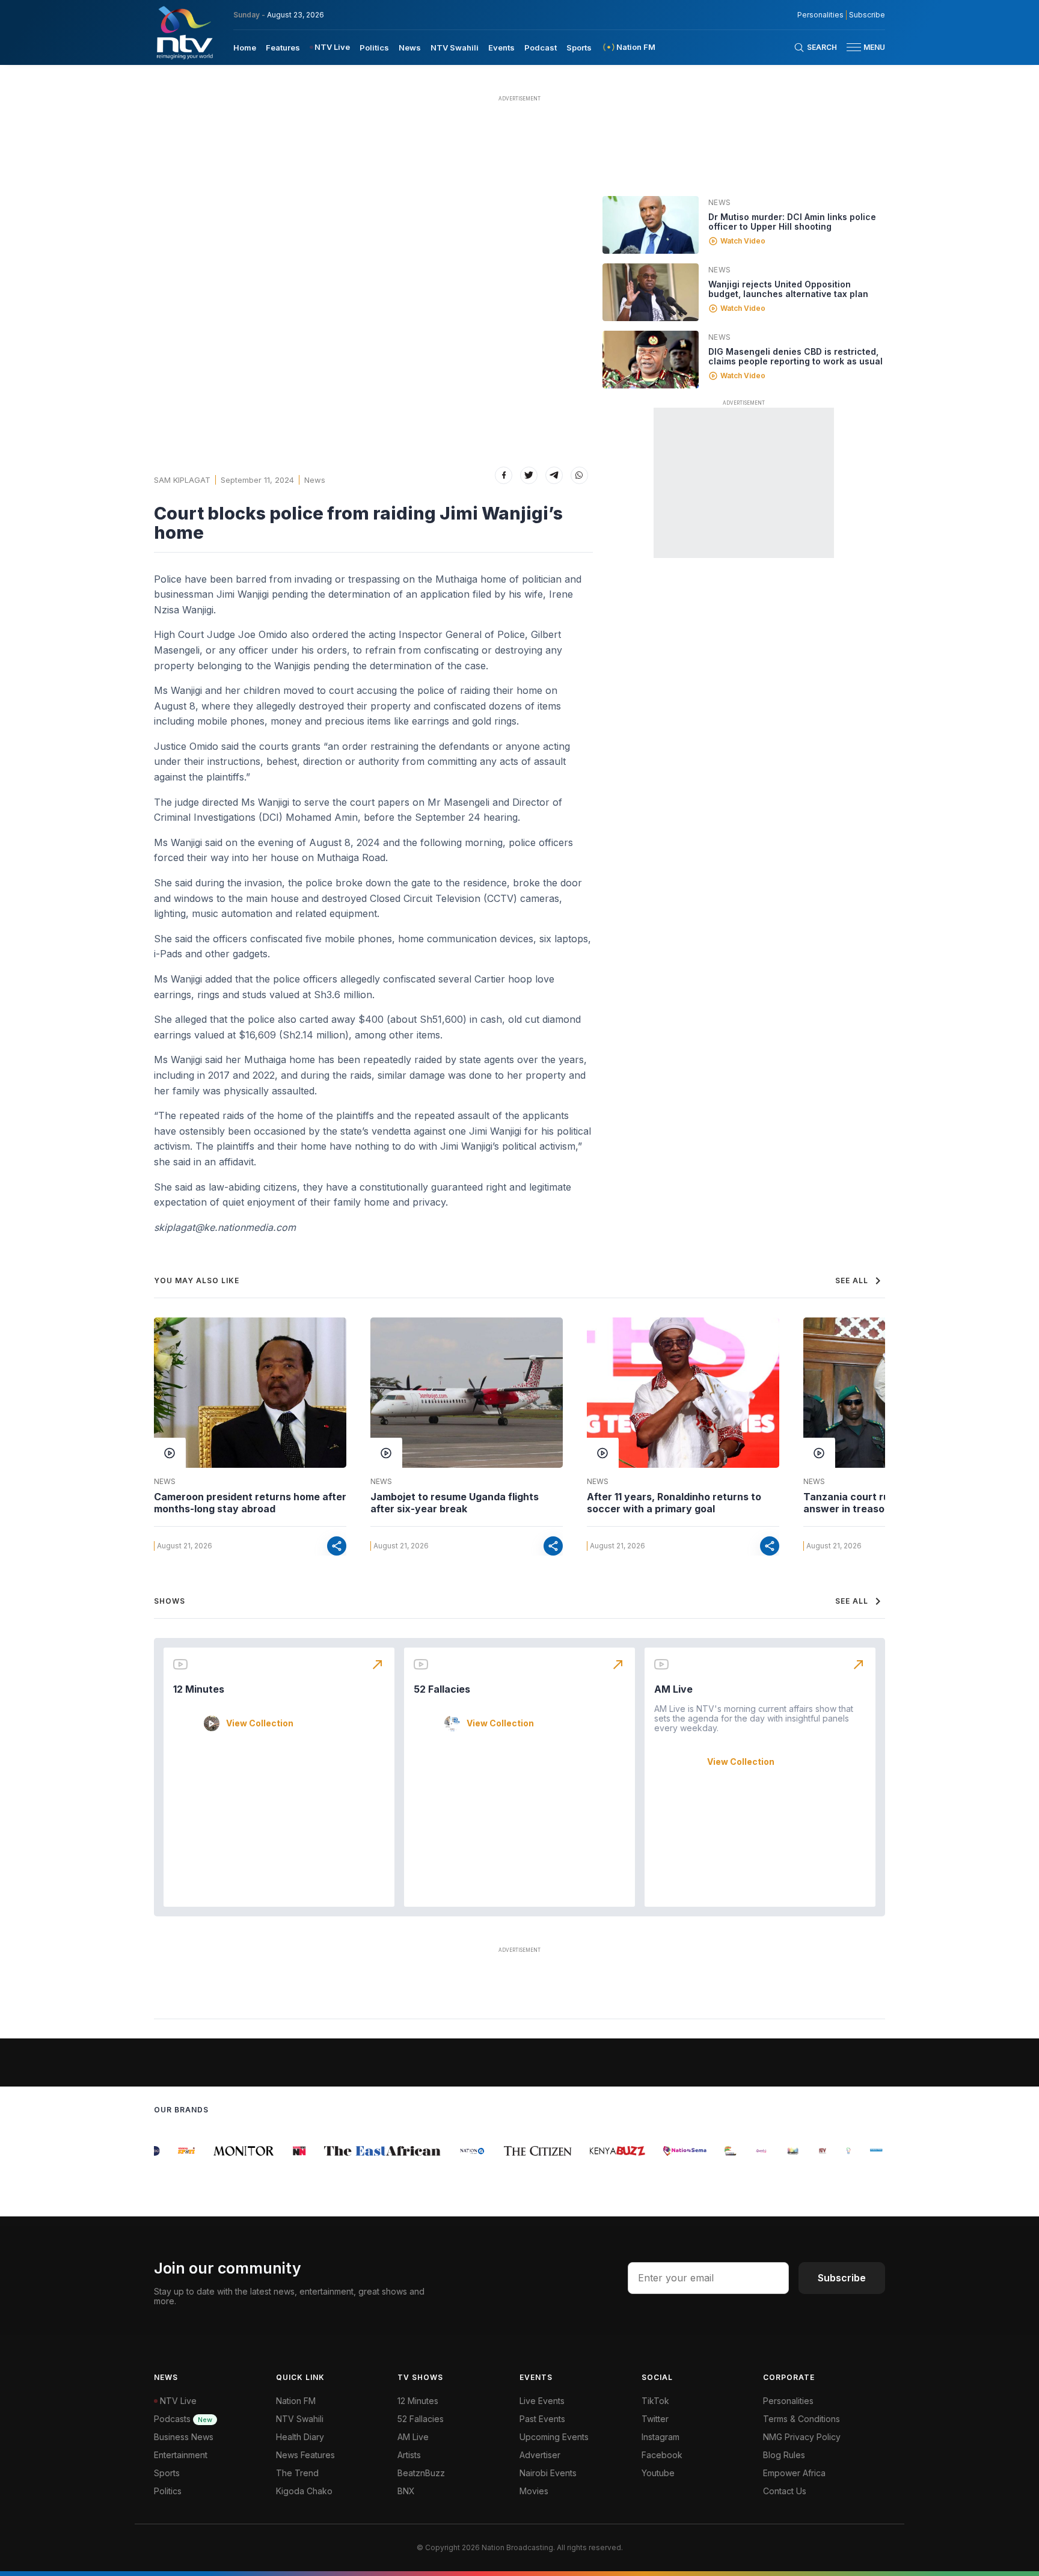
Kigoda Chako (304, 2491)
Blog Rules (784, 2455)
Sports (579, 48)
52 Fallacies (442, 1689)
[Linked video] (651, 225)
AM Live (673, 1689)
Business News (184, 2437)
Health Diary (300, 2437)
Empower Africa (794, 2473)
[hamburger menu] (854, 47)
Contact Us (785, 2491)
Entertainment (181, 2455)
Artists (409, 2455)
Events (501, 48)
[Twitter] (529, 475)
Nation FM (296, 2401)
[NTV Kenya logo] (184, 32)
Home (245, 48)
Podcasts (183, 2419)
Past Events (542, 2419)
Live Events (542, 2401)
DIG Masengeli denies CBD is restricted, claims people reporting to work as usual (795, 356)
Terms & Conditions (801, 2419)
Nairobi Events (548, 2473)
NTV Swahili (455, 48)
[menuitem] (245, 47)
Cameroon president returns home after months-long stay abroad (250, 1503)
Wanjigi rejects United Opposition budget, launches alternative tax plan (788, 289)
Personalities (820, 15)
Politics (374, 48)
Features (283, 48)
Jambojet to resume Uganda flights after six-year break (455, 1503)
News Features (305, 2455)
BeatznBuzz (421, 2473)
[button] (861, 47)
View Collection (260, 1723)
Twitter (655, 2419)
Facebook (662, 2455)
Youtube (658, 2473)
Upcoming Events (554, 2437)
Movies (534, 2491)
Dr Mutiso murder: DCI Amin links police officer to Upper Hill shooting (792, 222)
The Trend (297, 2473)
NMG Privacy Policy (802, 2437)
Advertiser (540, 2455)
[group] (167, 2151)
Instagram (660, 2437)
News (410, 48)
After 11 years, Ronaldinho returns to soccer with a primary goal (674, 1503)
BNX (406, 2491)
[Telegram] (554, 475)
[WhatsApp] (579, 475)
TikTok (655, 2401)
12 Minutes (199, 1689)
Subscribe (867, 15)
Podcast (541, 48)
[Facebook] (504, 475)
